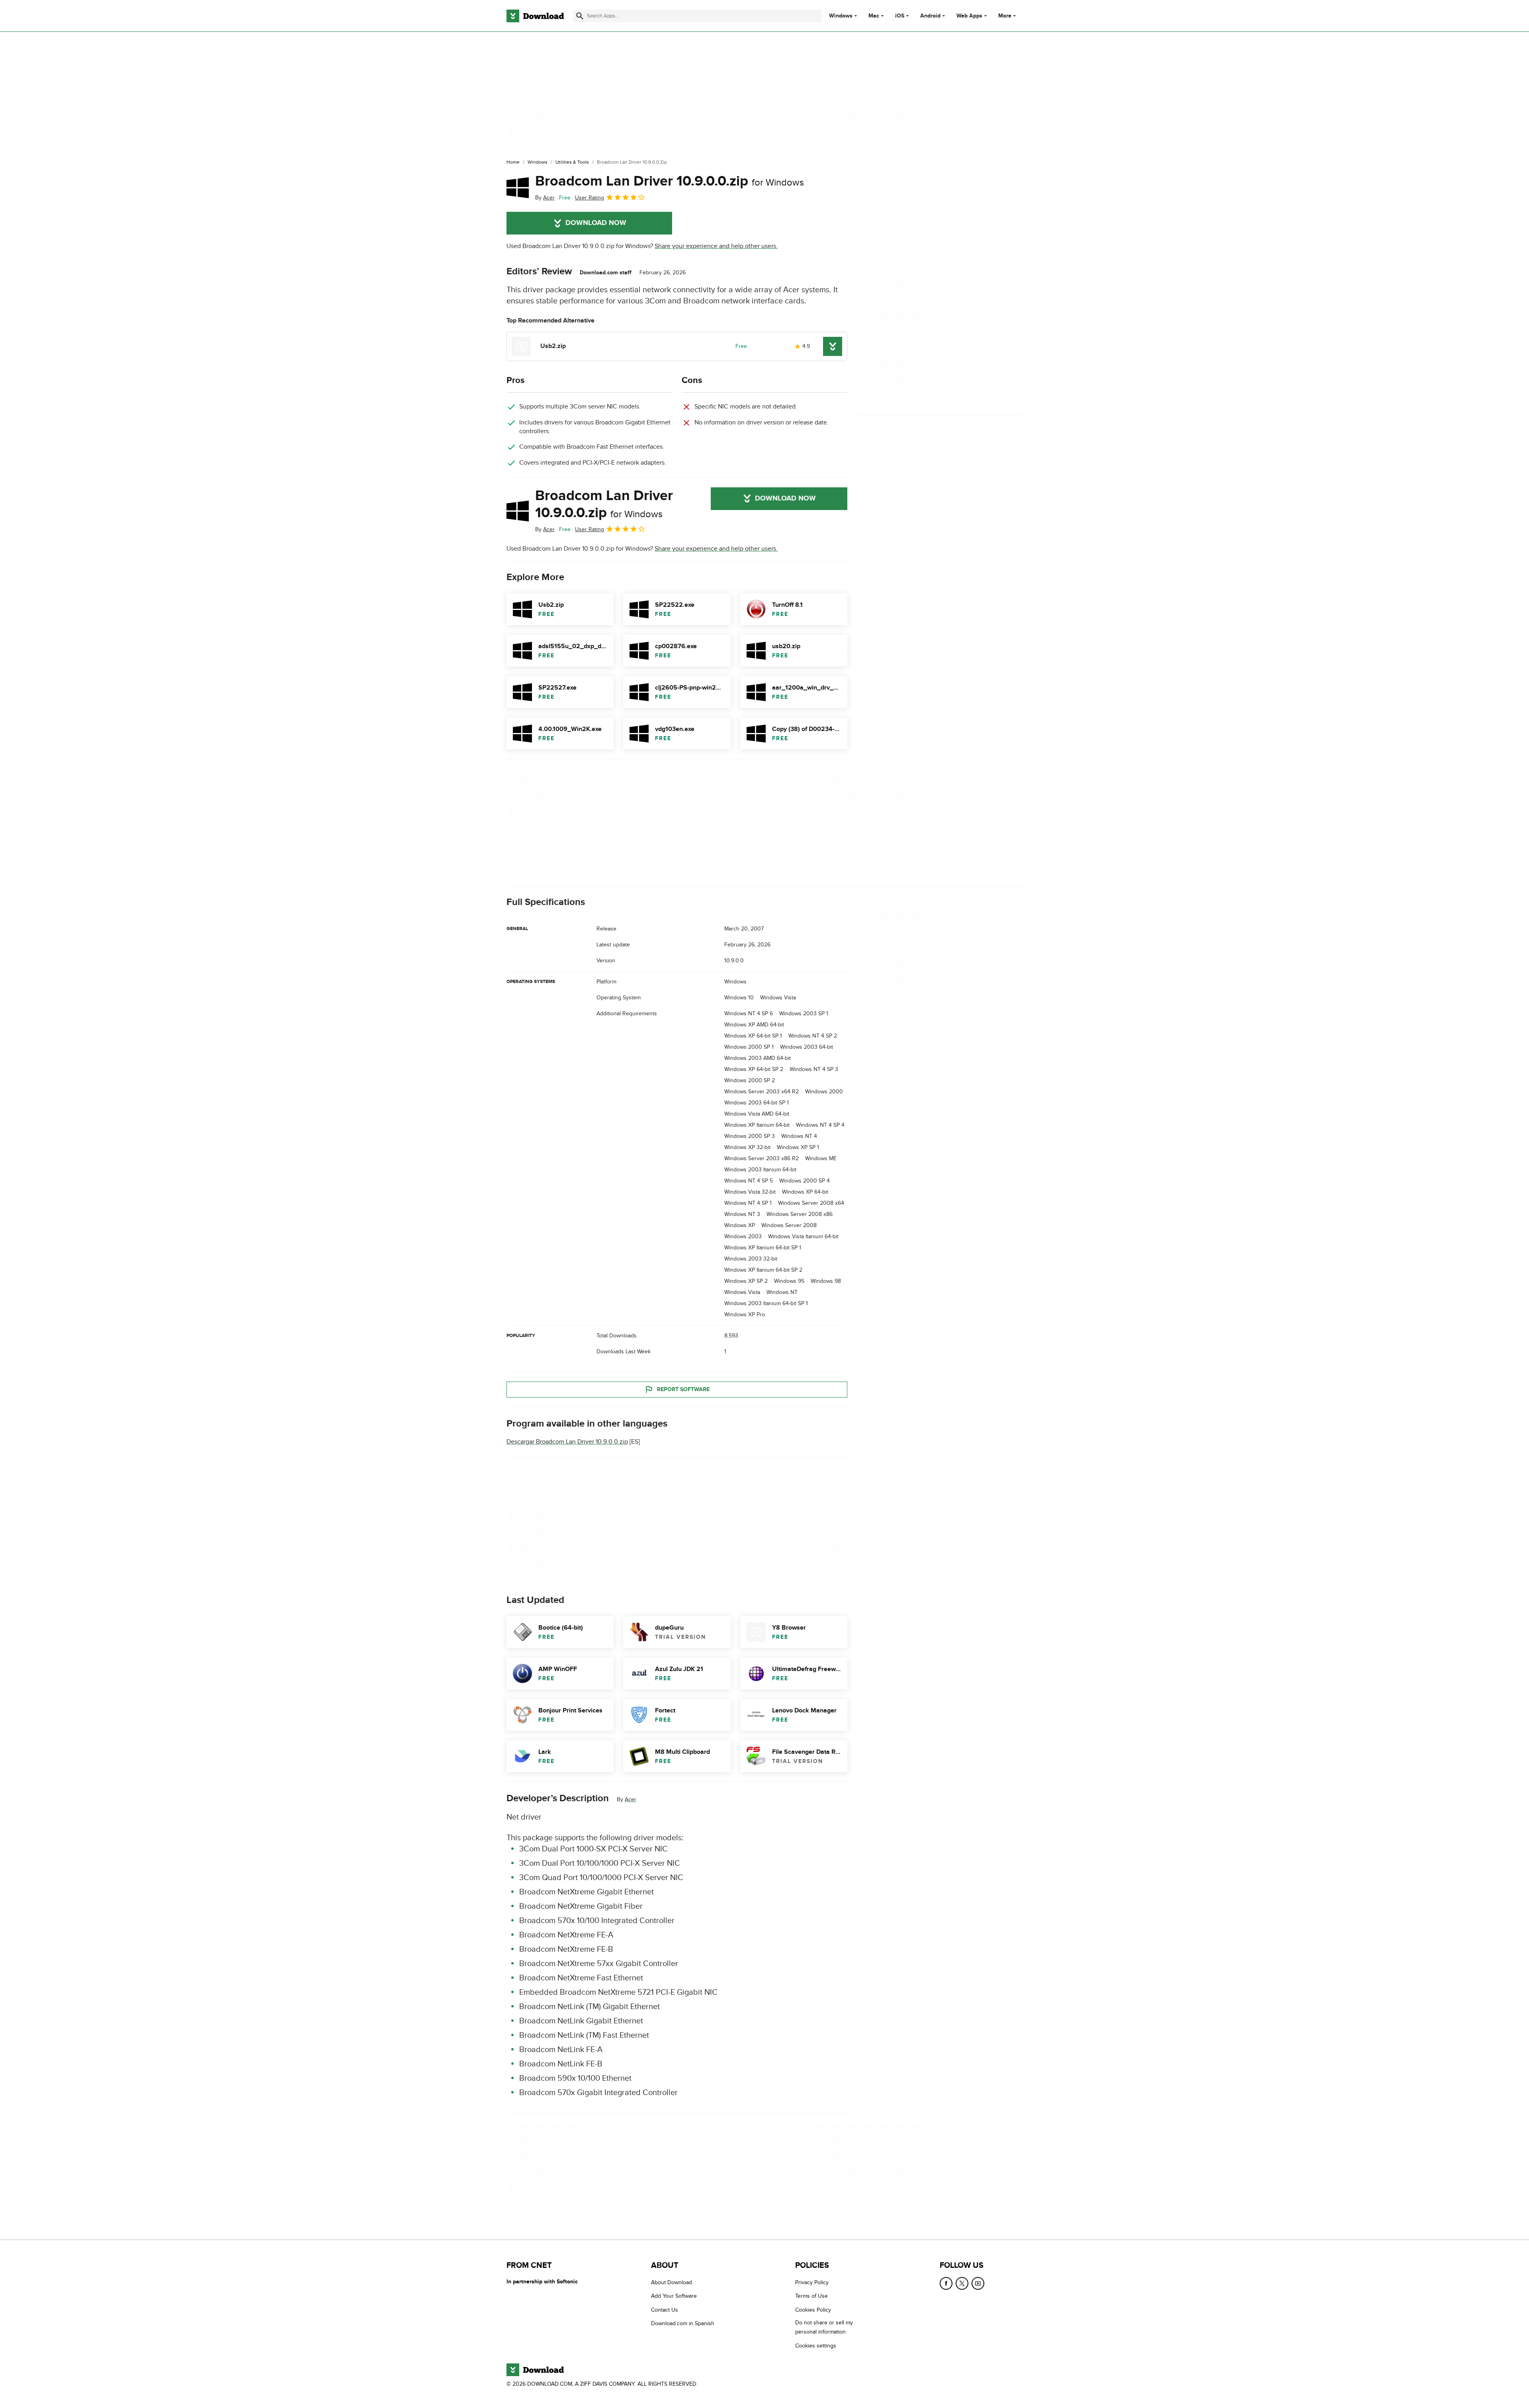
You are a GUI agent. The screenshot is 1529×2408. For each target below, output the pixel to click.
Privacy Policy (812, 2282)
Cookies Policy (813, 2310)
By (545, 198)
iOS (900, 16)
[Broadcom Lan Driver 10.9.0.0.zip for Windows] (518, 188)
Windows (841, 16)
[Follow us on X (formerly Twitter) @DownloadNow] (962, 2283)
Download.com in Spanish (683, 2323)
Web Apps (969, 16)
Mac (874, 16)
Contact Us (665, 2310)
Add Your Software (674, 2296)
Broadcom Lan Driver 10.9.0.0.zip (670, 181)
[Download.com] (535, 16)
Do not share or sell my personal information (824, 2327)
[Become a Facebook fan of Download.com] (946, 2283)
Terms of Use (811, 2296)
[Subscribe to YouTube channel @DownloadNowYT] (978, 2283)
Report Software (683, 1389)
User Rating (590, 198)
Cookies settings (816, 2346)
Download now (596, 223)
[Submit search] (580, 16)
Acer (631, 1799)
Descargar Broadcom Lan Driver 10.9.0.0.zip (567, 1442)
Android (930, 16)
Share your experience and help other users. (716, 246)
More (1005, 16)
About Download (672, 2282)
